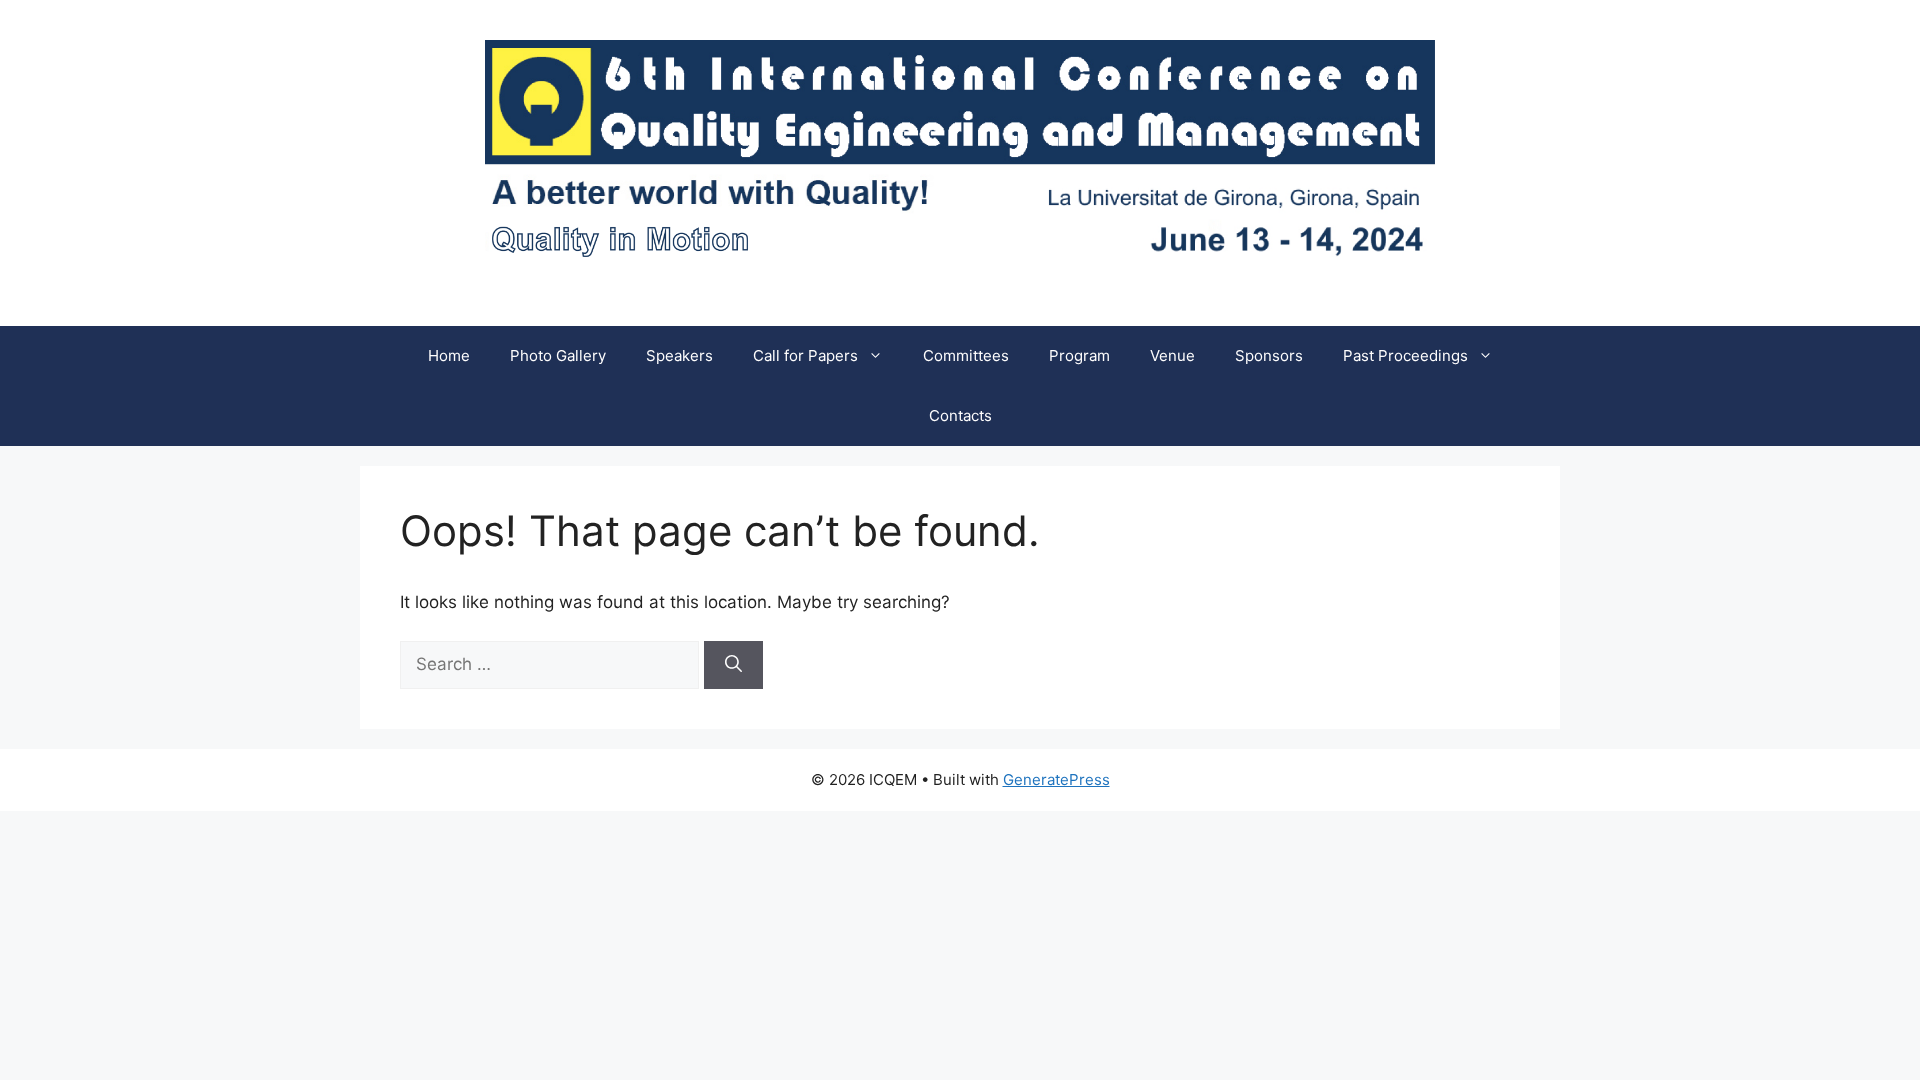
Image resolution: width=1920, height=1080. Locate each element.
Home (449, 355)
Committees (966, 355)
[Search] (733, 665)
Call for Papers (805, 355)
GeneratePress (1056, 779)
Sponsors (1269, 355)
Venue (1172, 355)
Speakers (679, 355)
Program (1079, 355)
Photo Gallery (558, 355)
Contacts (960, 415)
